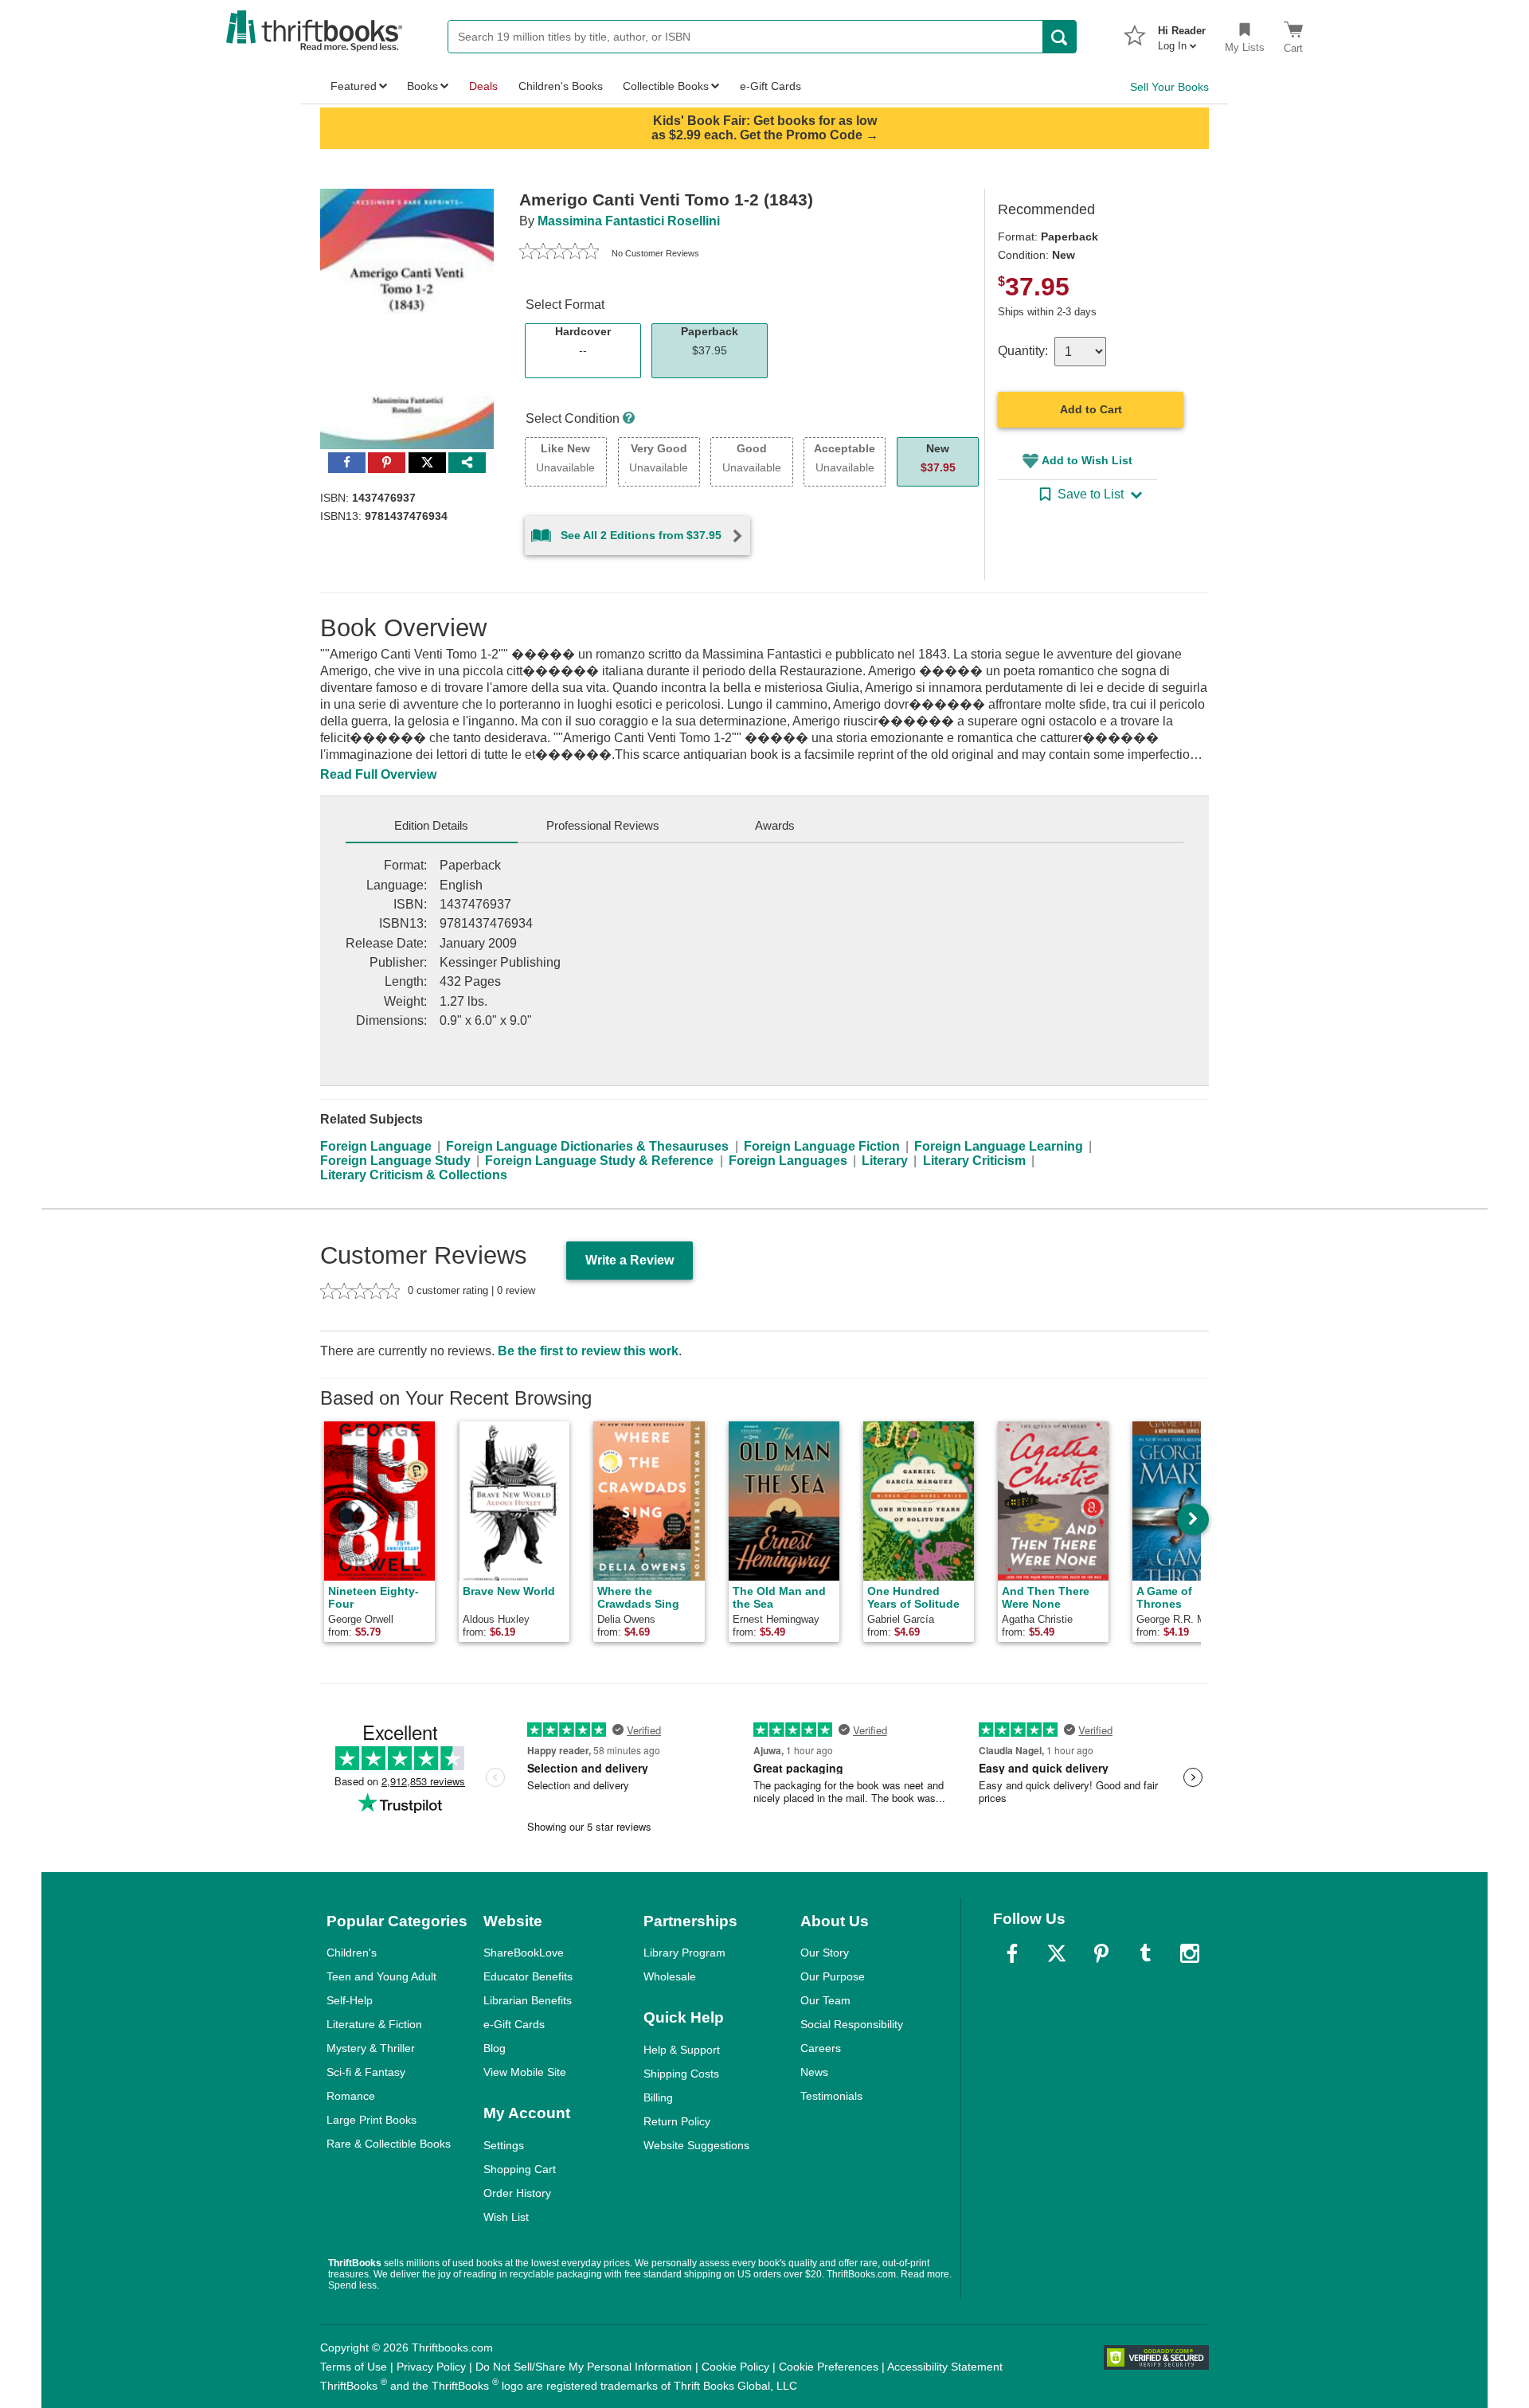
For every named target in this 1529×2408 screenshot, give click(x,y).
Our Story (825, 1953)
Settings (504, 2145)
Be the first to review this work (588, 1351)
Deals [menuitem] (483, 86)
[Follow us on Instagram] (1190, 1953)
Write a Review (630, 1260)
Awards (775, 825)
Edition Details (431, 825)
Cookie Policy (735, 2367)
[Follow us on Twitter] (1057, 1953)
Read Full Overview (378, 774)
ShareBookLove (524, 1953)
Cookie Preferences (829, 2367)
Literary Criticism (974, 1161)
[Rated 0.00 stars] (559, 253)
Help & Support (682, 2050)
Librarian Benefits (528, 2000)
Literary (885, 1161)
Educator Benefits (528, 1976)
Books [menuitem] (422, 86)
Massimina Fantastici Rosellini (629, 221)
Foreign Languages (788, 1161)
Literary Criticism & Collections (414, 1175)
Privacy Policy (431, 2367)
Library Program (684, 1953)
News (814, 2072)
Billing (658, 2097)
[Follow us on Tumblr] (1145, 1953)
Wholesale (670, 1976)
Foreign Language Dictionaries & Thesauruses (587, 1146)
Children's (352, 1953)
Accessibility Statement (945, 2367)
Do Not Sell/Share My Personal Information (584, 2367)
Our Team (825, 2000)
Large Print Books (371, 2120)
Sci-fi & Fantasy (366, 2072)
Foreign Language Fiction (822, 1146)
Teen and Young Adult (381, 1976)
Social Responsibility (852, 2024)
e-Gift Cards (514, 2024)
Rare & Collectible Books (389, 2144)
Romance (351, 2096)
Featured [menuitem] (354, 86)
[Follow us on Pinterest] (1101, 1953)
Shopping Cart (520, 2169)
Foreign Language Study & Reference (599, 1161)
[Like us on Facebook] (1012, 1953)
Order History (517, 2193)
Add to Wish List (1087, 460)
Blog (495, 2048)
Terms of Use (354, 2367)
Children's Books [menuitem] (561, 86)
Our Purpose (833, 1976)
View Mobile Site (525, 2072)
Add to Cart (1091, 409)
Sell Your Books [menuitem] (1169, 87)
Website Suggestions (696, 2145)
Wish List (506, 2217)
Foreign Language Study (395, 1161)
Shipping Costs (681, 2074)
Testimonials (831, 2096)
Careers (821, 2048)
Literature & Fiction (374, 2024)
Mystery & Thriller (371, 2048)
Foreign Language (376, 1146)
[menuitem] (1182, 33)
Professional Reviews (603, 825)
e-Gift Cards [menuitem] (770, 86)
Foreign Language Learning (999, 1146)
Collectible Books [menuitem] (666, 86)
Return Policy (677, 2121)
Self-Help (350, 2000)
